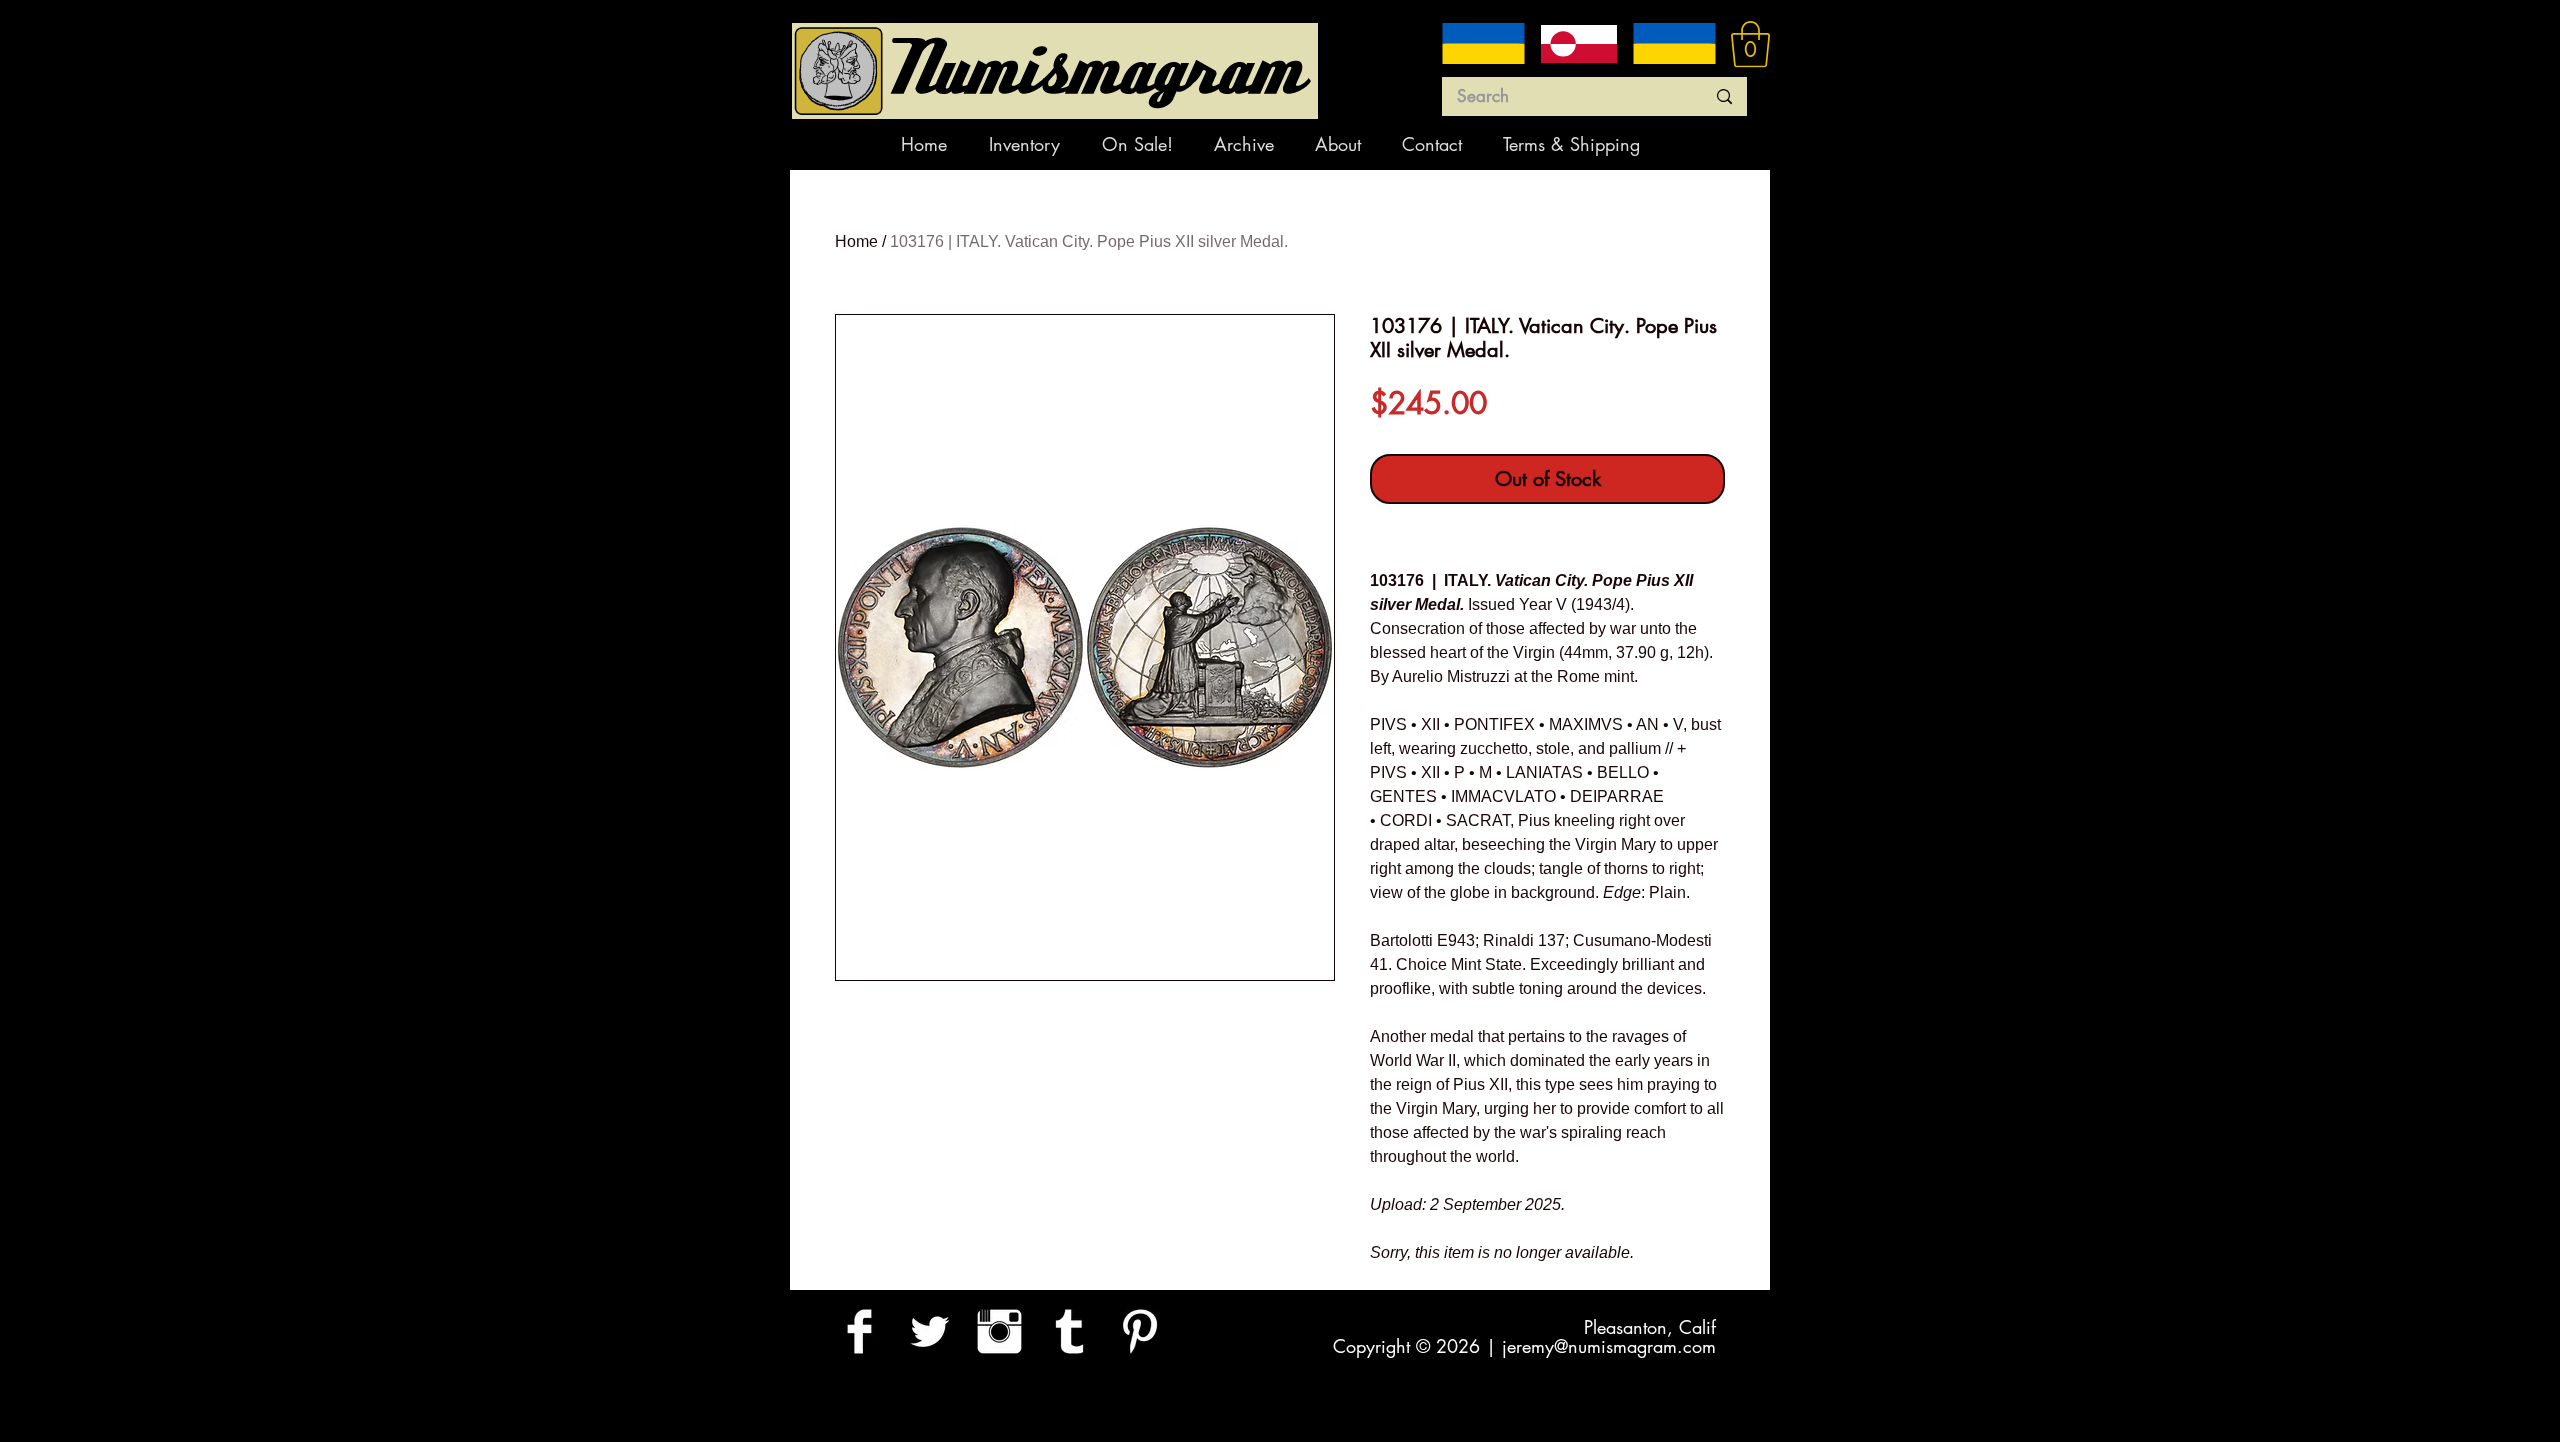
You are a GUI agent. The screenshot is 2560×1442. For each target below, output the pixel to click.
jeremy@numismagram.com (1609, 1346)
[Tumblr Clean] (1069, 1331)
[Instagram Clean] (999, 1331)
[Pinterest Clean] (1139, 1331)
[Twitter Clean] (929, 1331)
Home (856, 241)
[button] (1750, 44)
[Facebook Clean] (859, 1331)
